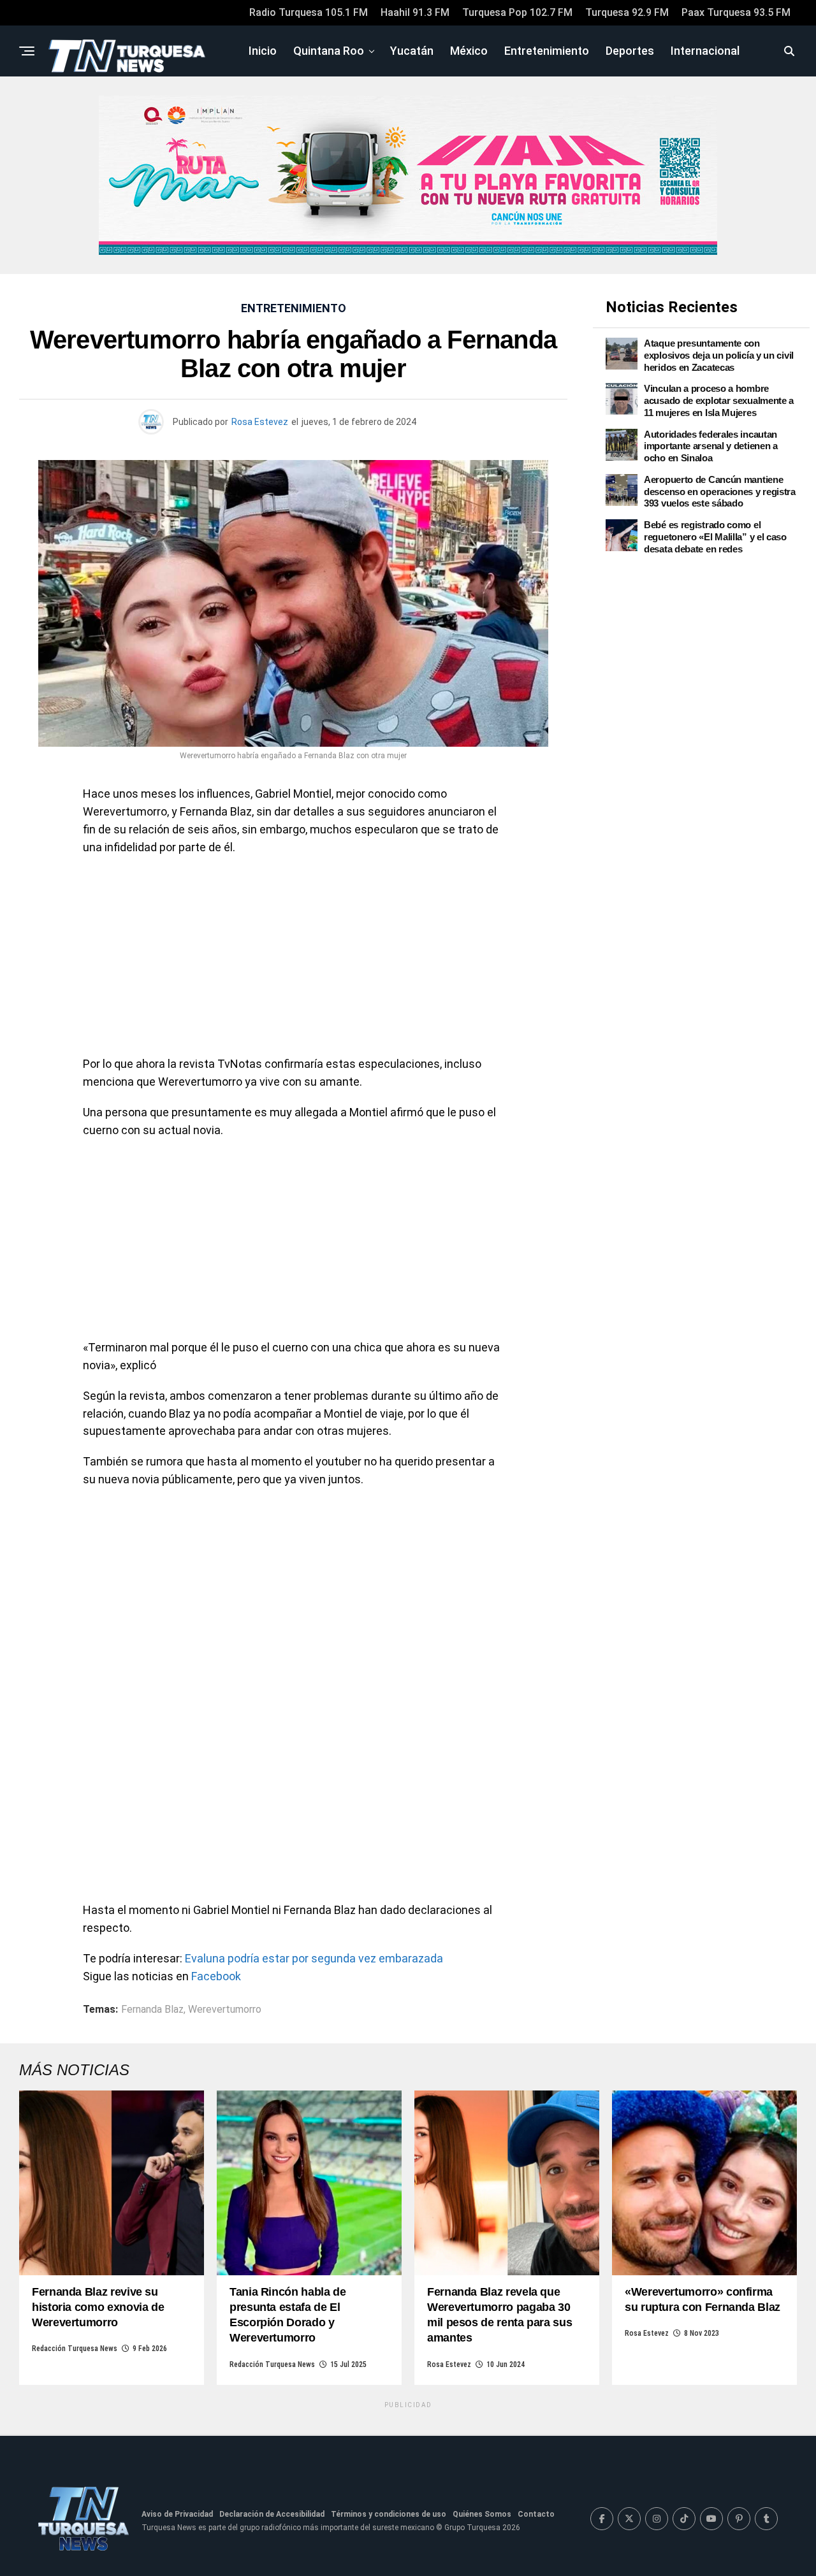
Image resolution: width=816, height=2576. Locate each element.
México (469, 51)
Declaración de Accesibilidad (272, 2514)
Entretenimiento (547, 51)
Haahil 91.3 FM (415, 12)
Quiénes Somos (482, 2514)
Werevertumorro (225, 2010)
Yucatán (412, 51)
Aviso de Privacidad (177, 2514)
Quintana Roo (329, 51)
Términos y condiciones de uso (389, 2514)
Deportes (630, 51)
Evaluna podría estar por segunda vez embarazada (314, 1958)
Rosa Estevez (260, 422)
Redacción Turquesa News (75, 2349)
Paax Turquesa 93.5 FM (736, 12)
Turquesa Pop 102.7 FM (517, 12)
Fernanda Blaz (152, 2010)
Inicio (263, 51)
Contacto (536, 2514)
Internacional (705, 51)
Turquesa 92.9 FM (627, 12)
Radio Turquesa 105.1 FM (309, 12)
